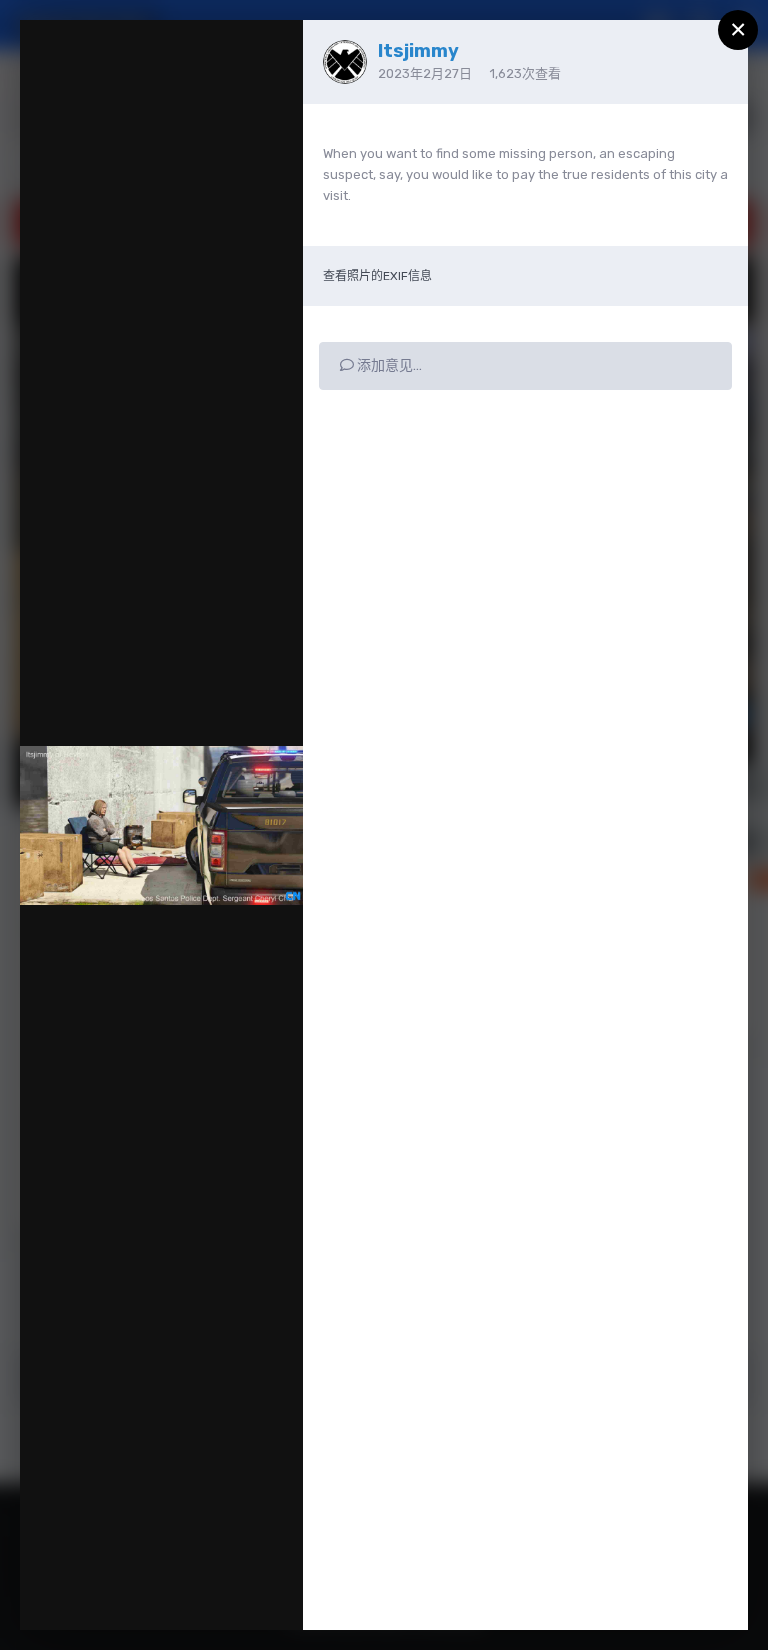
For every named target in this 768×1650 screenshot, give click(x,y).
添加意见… (388, 365)
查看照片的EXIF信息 (377, 276)
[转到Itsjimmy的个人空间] (345, 62)
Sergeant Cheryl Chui (154, 73)
